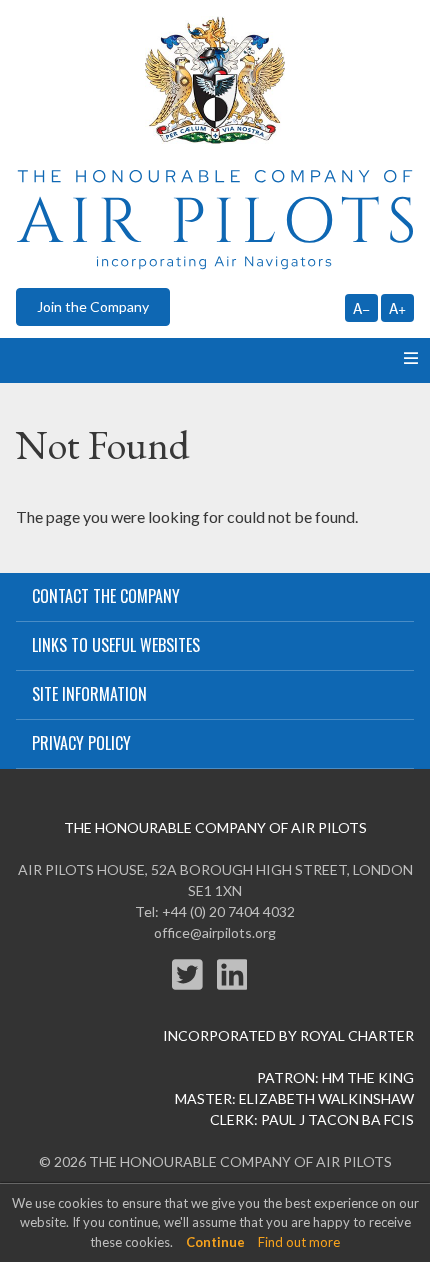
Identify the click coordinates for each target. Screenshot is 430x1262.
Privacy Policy (81, 743)
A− (361, 308)
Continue (215, 1242)
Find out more (299, 1242)
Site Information (89, 694)
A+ (397, 308)
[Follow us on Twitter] (194, 986)
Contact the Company (106, 596)
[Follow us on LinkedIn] (237, 986)
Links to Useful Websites (116, 645)
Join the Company (93, 306)
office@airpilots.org (215, 932)
